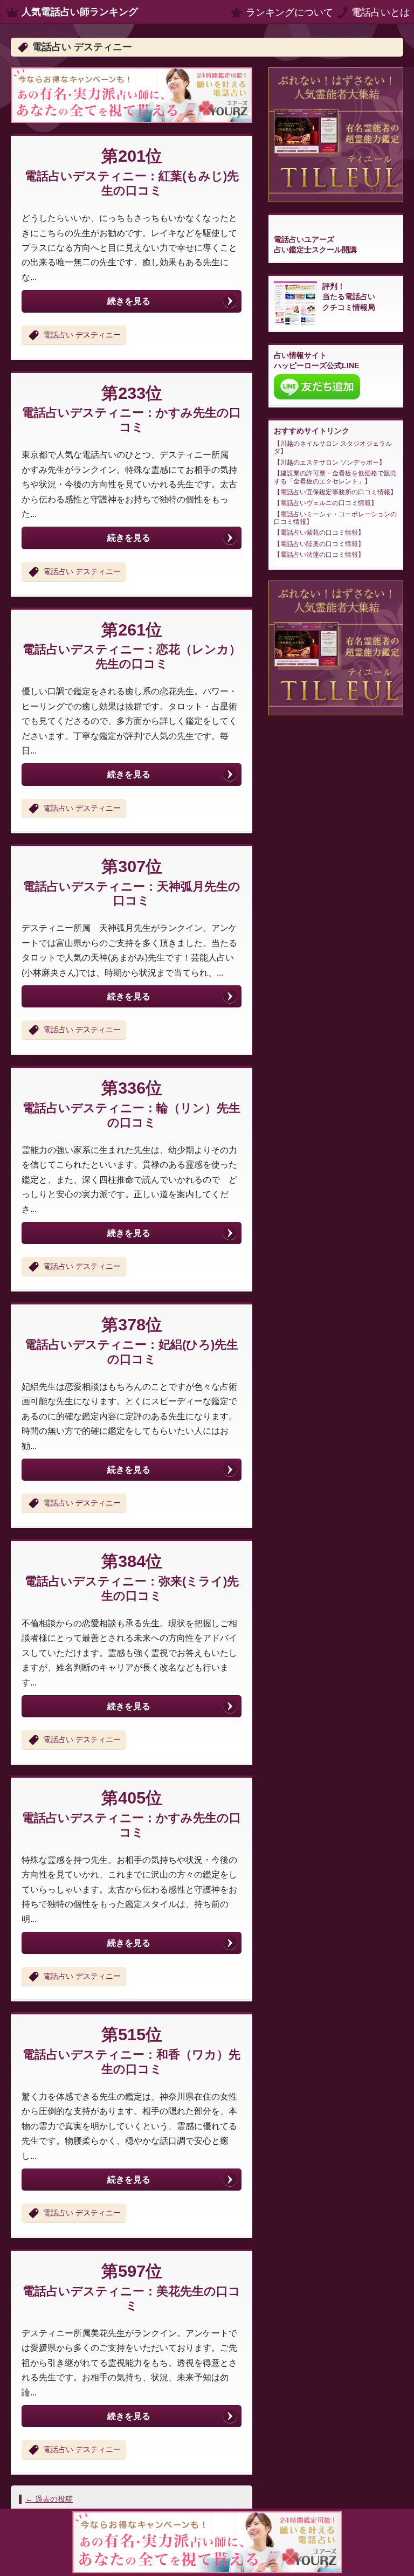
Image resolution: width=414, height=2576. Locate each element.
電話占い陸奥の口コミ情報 (319, 544)
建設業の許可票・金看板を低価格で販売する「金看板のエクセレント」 (335, 477)
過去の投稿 (49, 2499)
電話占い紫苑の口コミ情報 (319, 533)
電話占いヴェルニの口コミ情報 (326, 503)
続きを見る (129, 301)
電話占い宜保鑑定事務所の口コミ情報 (335, 492)
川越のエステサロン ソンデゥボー (330, 462)
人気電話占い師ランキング (80, 12)
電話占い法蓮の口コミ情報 (319, 555)
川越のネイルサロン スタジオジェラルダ (333, 447)
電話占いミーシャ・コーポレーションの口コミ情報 (335, 518)
